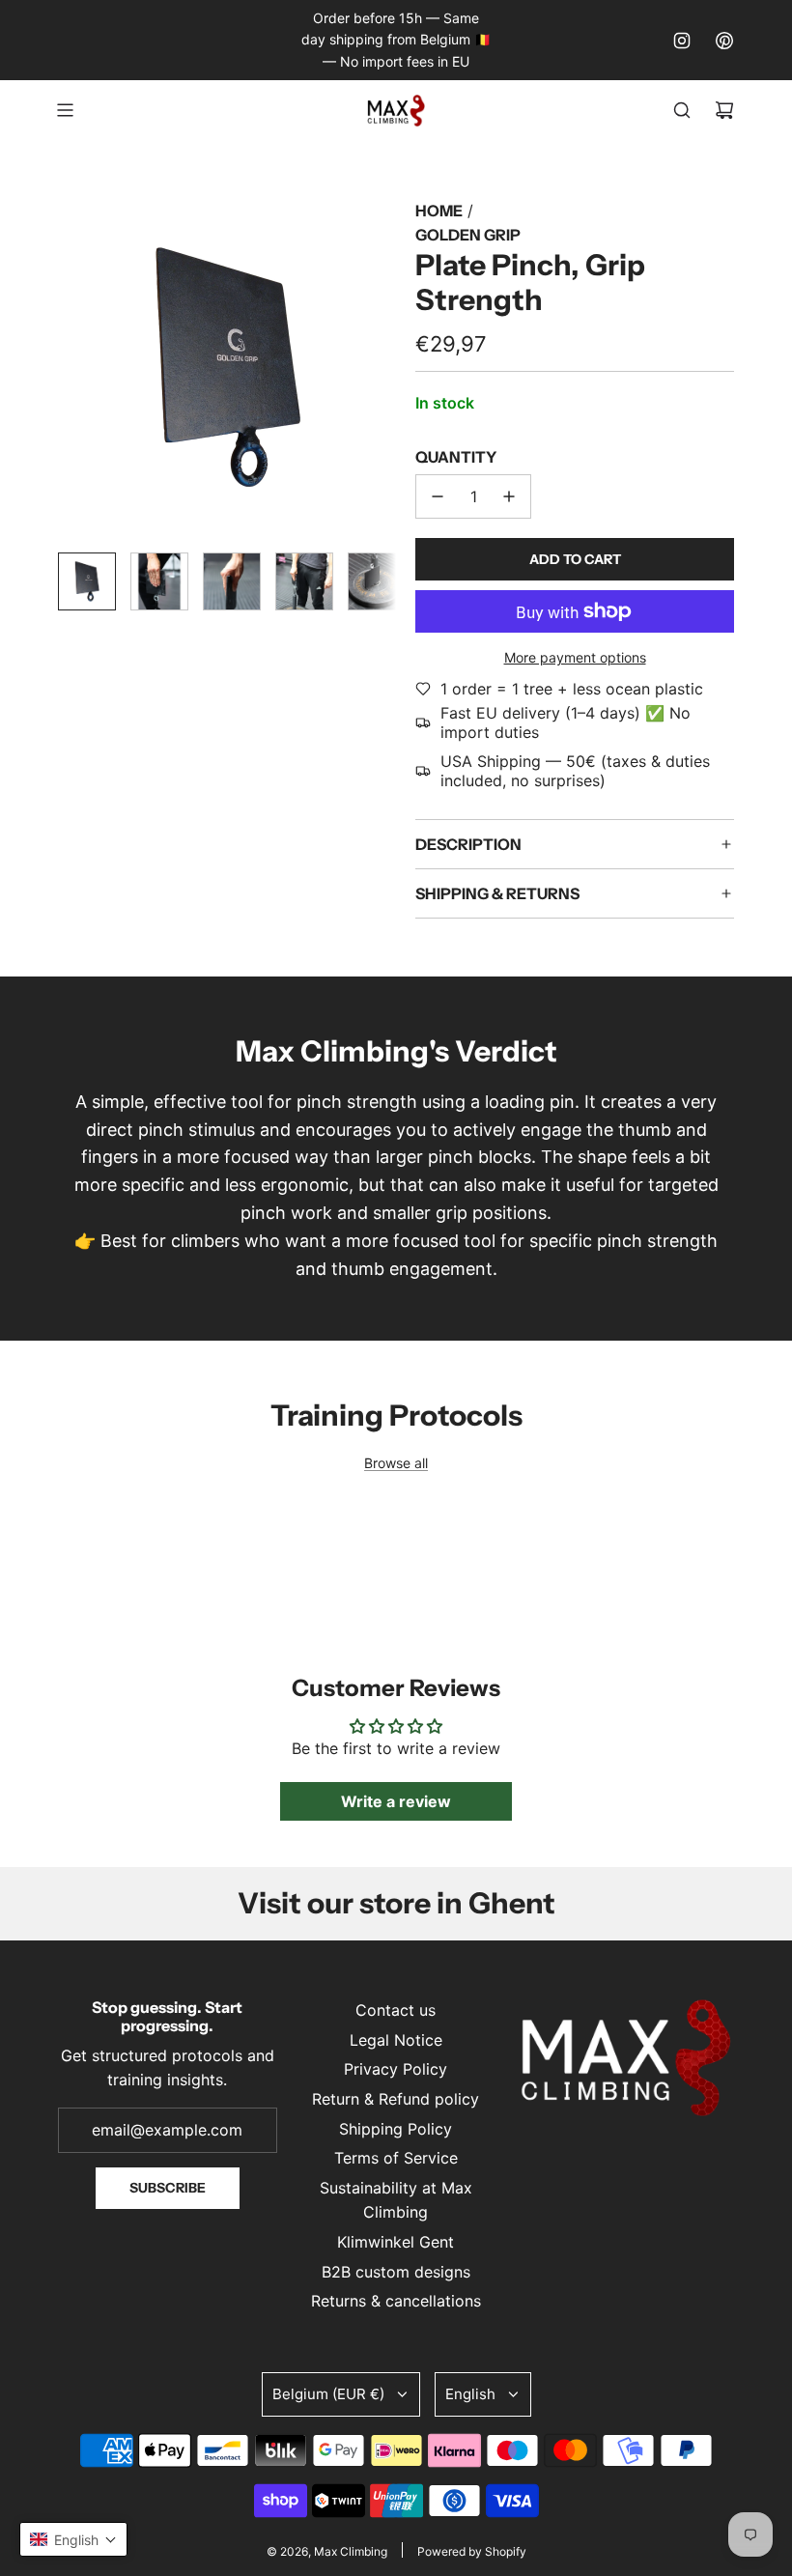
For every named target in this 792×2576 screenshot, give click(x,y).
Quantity (456, 457)
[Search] (682, 110)
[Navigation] (65, 110)
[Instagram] (682, 41)
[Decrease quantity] (438, 496)
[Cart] (724, 110)
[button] (73, 368)
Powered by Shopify (472, 2551)
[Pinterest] (724, 41)
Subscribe (168, 2188)
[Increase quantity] (509, 496)
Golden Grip (468, 235)
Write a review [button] (396, 1801)
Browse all (396, 1463)
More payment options (575, 657)
